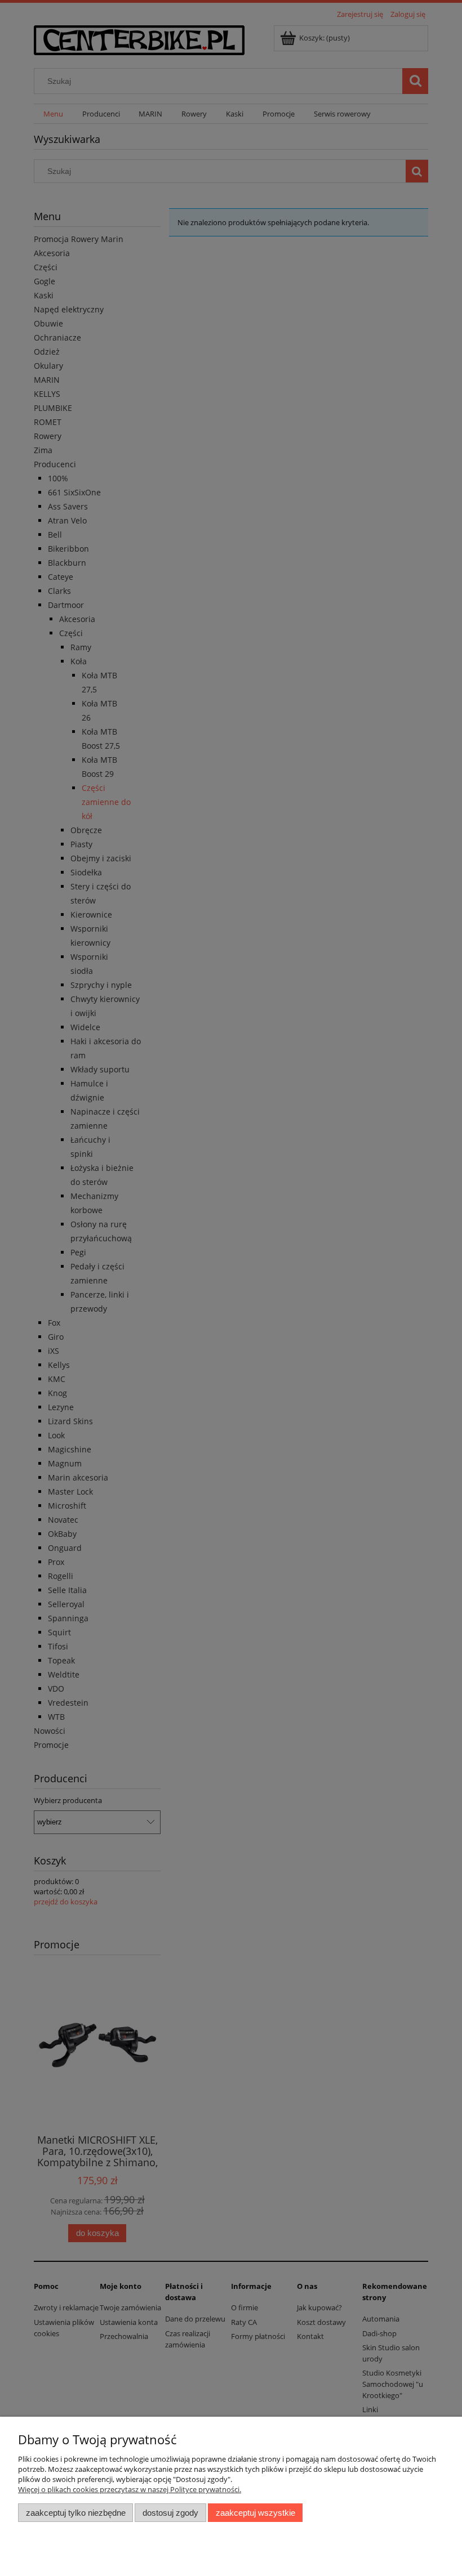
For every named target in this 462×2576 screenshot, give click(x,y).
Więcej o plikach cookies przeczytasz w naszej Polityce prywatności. (130, 2489)
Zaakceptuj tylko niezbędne (76, 2513)
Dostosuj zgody (170, 2513)
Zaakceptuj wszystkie (256, 2513)
